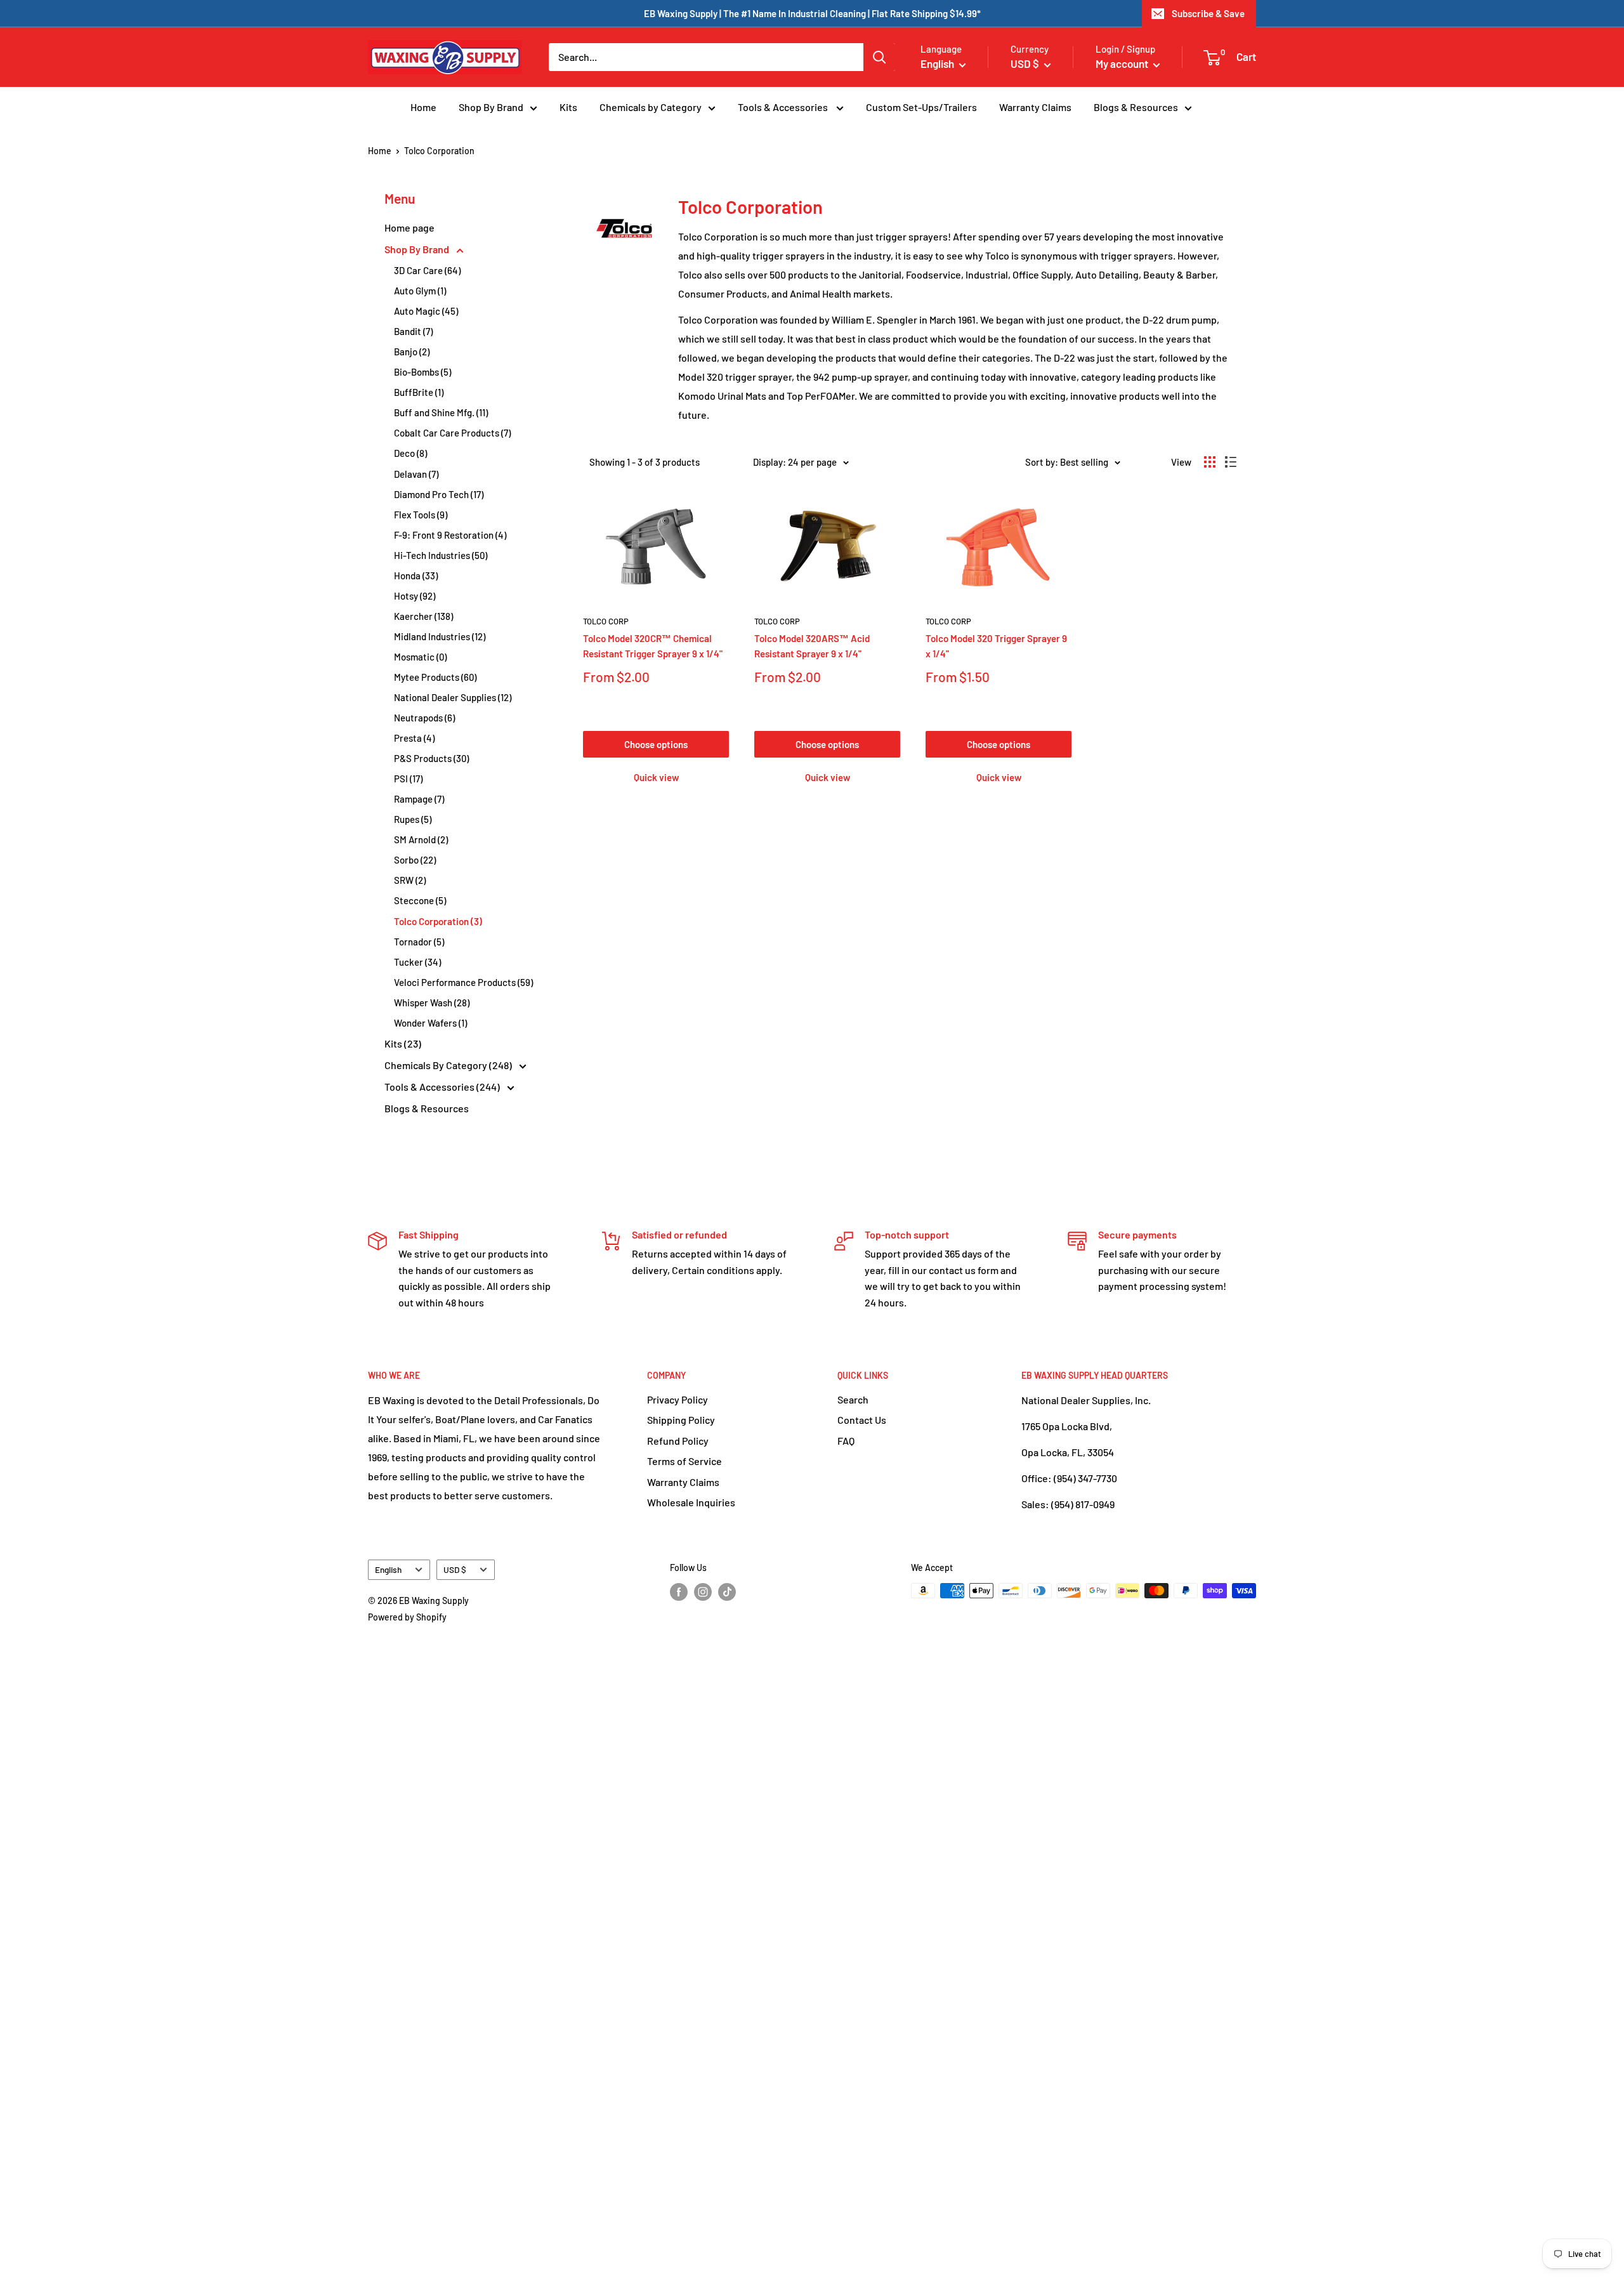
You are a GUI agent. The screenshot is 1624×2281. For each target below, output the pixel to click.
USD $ (455, 1569)
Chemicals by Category (651, 107)
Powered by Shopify (407, 1617)
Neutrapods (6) (424, 718)
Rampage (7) (419, 799)
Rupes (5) (413, 819)
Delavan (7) (416, 474)
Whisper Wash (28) (432, 1002)
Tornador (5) (419, 942)
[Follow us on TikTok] (727, 1592)
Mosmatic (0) (420, 657)
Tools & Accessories (784, 107)
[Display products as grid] (1210, 462)
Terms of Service (684, 1461)
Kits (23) (403, 1043)
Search (853, 1399)
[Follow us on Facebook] (679, 1592)
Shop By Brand (491, 107)
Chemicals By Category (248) (449, 1065)
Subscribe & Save (1208, 13)
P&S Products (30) (431, 758)
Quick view (656, 777)
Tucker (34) (417, 962)
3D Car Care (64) (427, 270)
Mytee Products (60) (435, 677)
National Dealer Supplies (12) (453, 697)
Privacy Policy (678, 1399)
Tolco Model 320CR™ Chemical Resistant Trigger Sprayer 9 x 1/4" (653, 646)
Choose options (656, 744)
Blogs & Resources (1136, 107)
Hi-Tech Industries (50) (441, 555)
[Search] (879, 57)
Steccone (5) (420, 900)
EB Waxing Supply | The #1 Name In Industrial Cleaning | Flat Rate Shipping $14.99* (812, 13)
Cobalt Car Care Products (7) (452, 433)
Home (423, 107)
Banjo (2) (412, 352)
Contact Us (862, 1420)
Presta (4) (414, 738)
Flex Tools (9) (421, 515)
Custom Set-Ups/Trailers (921, 107)
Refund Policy (678, 1441)
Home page (409, 227)
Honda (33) (416, 575)
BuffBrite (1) (419, 392)
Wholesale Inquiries (691, 1502)
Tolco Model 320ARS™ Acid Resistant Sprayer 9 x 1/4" (812, 646)
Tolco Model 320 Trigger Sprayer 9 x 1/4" (996, 646)
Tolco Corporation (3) (438, 921)
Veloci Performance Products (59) (463, 982)
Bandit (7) (413, 331)
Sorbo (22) (415, 860)
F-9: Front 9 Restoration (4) (450, 535)
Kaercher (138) (423, 616)
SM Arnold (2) (421, 839)
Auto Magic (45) (426, 311)
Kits (568, 107)
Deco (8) (410, 453)
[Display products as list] (1231, 462)
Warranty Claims (1035, 107)
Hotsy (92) (415, 596)
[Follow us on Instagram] (703, 1592)
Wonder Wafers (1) (430, 1023)
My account (1123, 63)
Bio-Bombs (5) (422, 372)
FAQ (846, 1441)
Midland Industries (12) (440, 636)
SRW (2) (410, 880)
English (388, 1569)
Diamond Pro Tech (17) (439, 494)
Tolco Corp (606, 621)
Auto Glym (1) (420, 291)
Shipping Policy (681, 1420)
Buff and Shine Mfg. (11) (441, 412)
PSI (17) (408, 779)
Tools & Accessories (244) (443, 1087)
